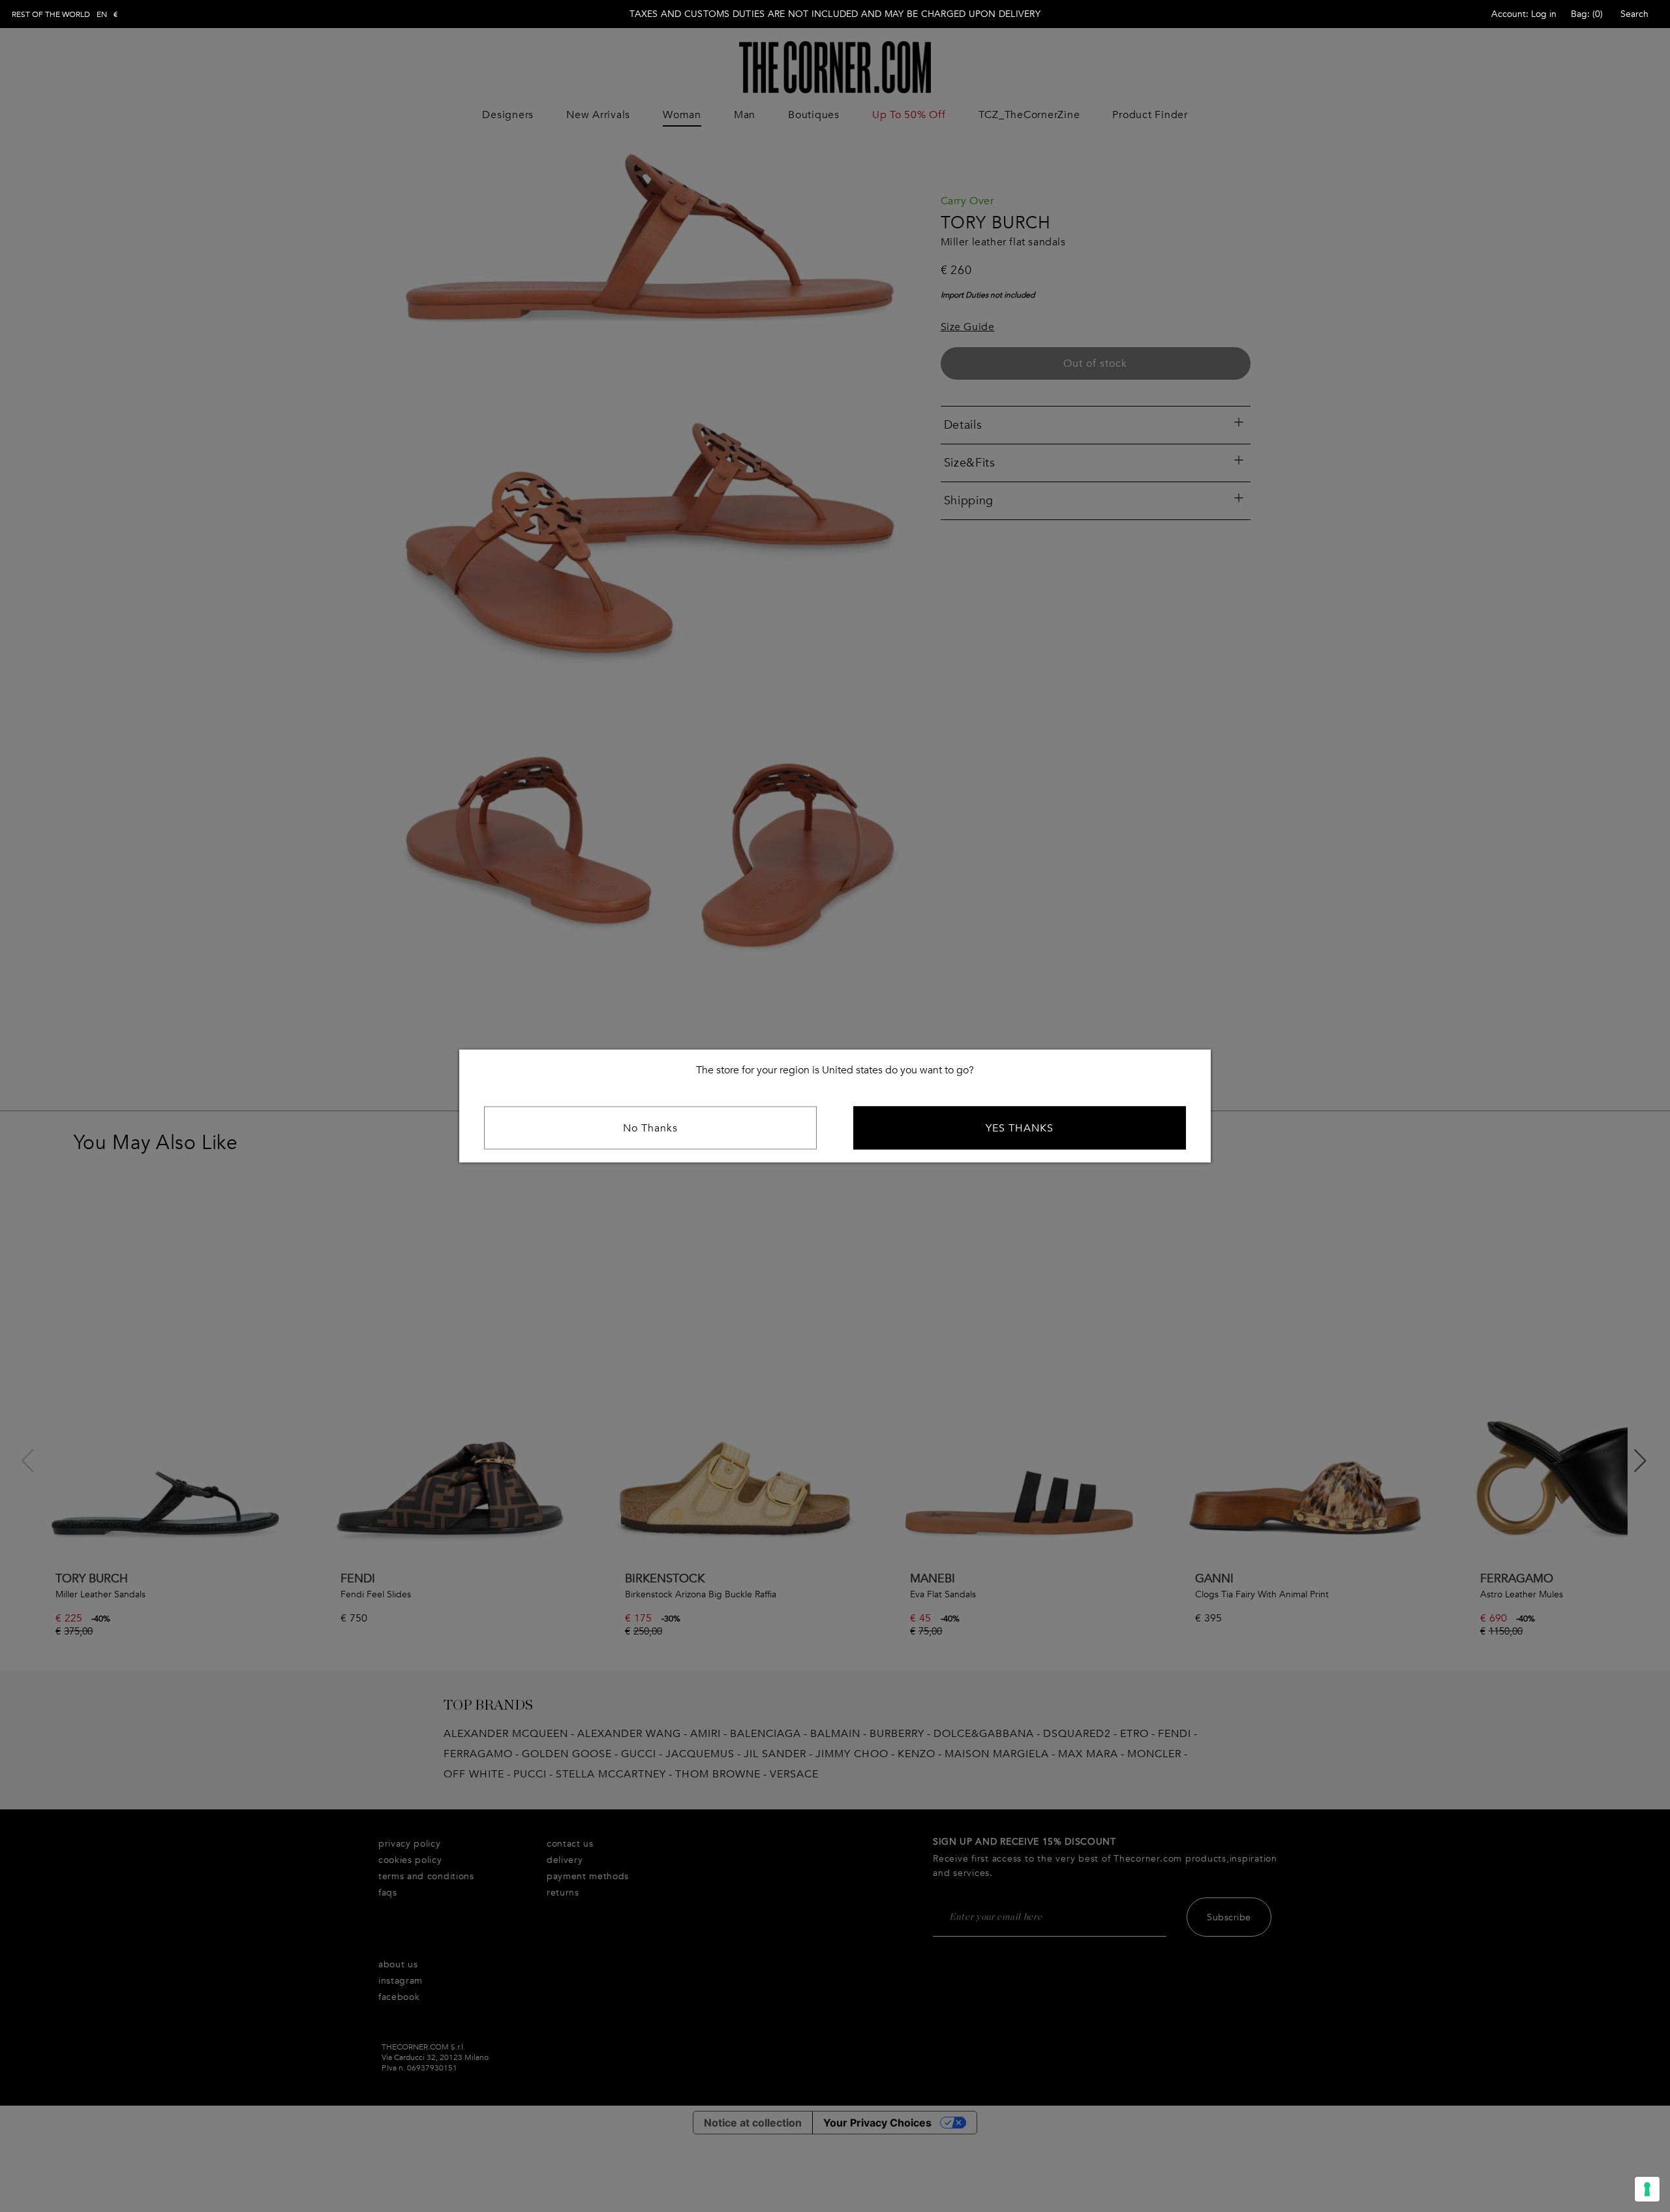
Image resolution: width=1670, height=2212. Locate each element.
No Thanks (650, 1128)
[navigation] (65, 14)
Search (1634, 14)
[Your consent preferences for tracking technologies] (1647, 2189)
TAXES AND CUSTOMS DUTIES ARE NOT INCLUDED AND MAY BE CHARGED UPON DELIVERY (835, 14)
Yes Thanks (1020, 1128)
